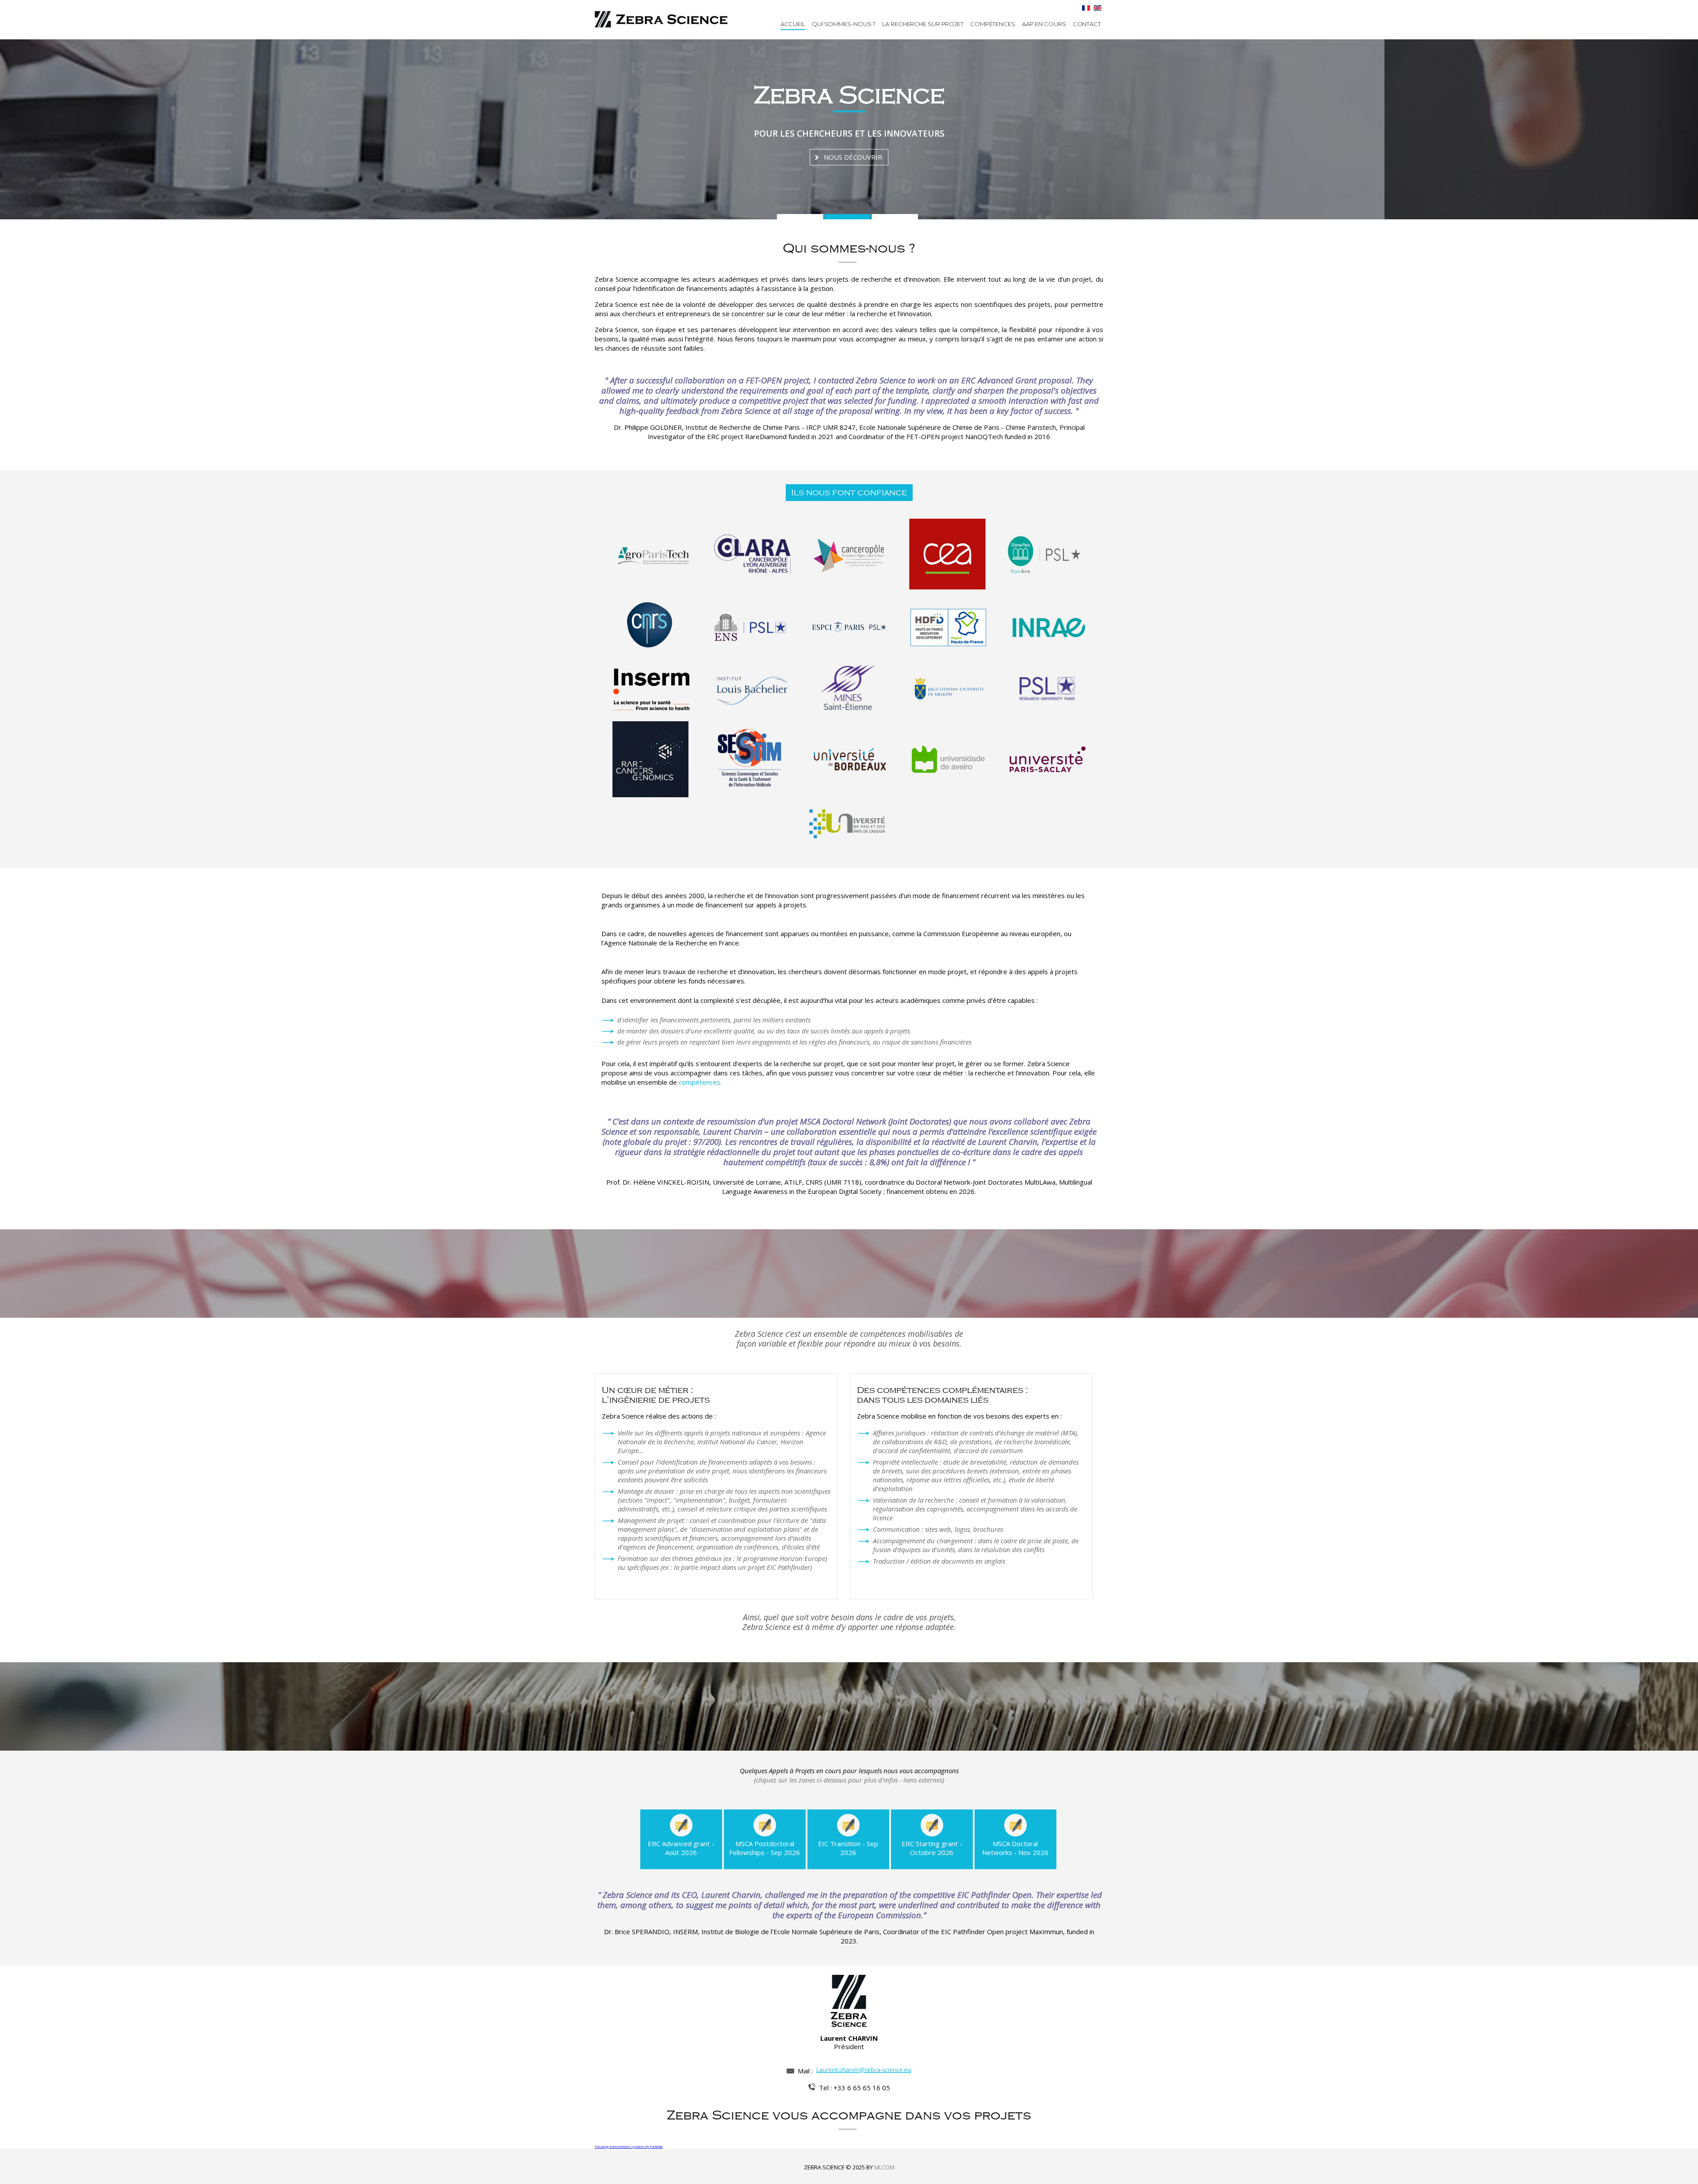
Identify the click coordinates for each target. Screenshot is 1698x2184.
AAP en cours (1044, 24)
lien (685, 1818)
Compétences (993, 24)
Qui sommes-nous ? (844, 24)
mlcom (884, 2167)
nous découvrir (853, 167)
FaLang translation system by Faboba (629, 2146)
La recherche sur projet (923, 24)
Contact (1087, 24)
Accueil (793, 24)
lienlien (935, 1818)
